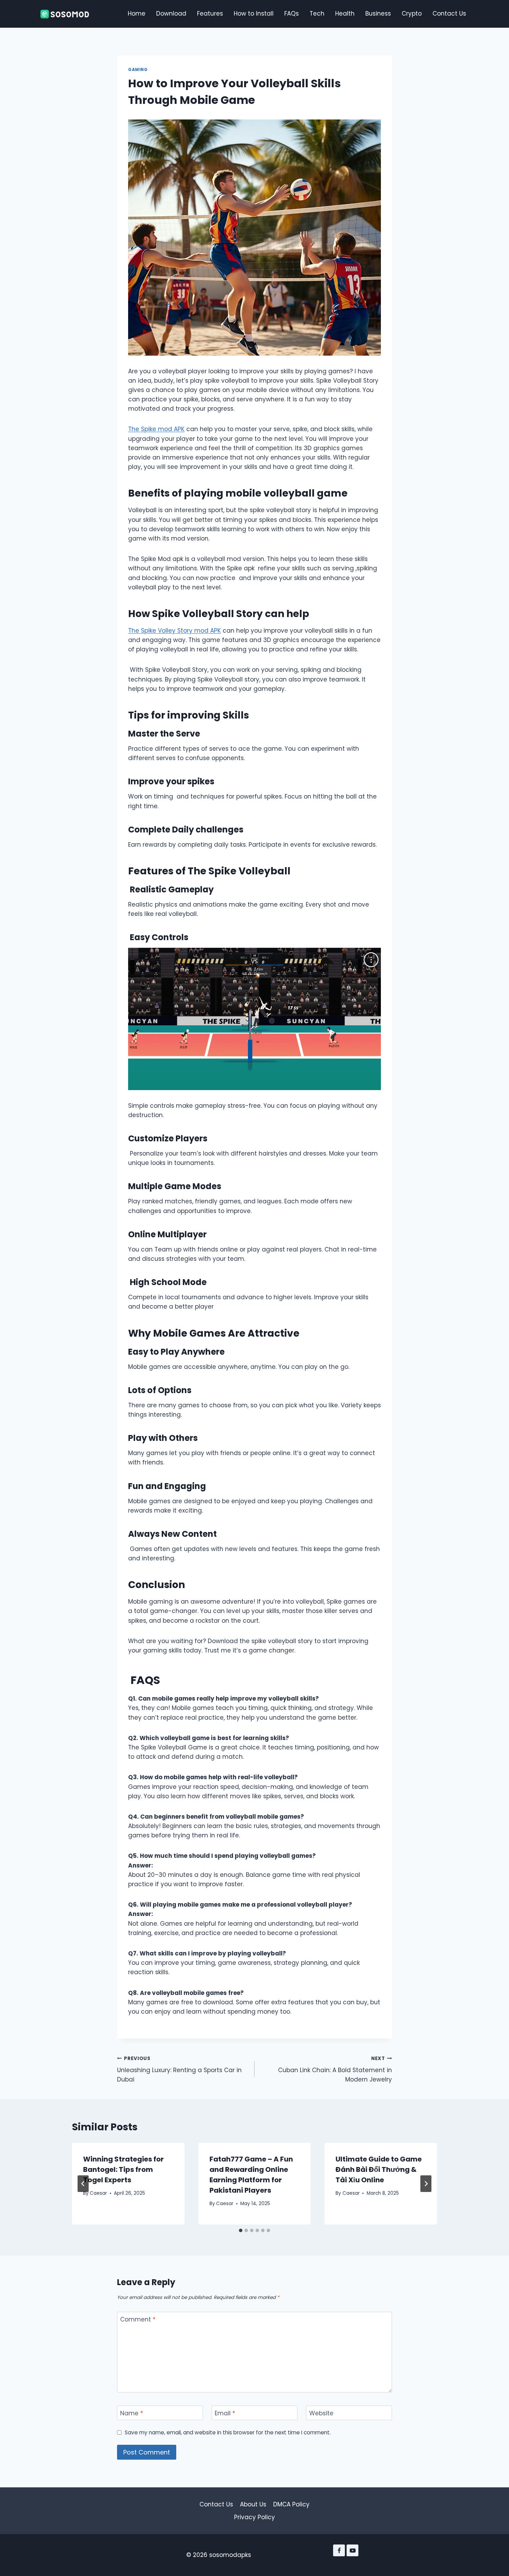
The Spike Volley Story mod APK (175, 631)
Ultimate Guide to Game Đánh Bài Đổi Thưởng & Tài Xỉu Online (379, 2169)
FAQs (292, 14)
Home (137, 14)
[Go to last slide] (83, 2184)
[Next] (426, 2184)
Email (225, 2413)
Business (378, 14)
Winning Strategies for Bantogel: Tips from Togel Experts (123, 2169)
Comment (138, 2320)
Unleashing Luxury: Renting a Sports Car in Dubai (179, 2070)
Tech (317, 14)
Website (321, 2413)
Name (132, 2413)
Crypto (412, 14)
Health (345, 14)
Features (210, 14)
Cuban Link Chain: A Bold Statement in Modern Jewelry (335, 2070)
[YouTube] (352, 2550)
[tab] (241, 2230)
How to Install (254, 14)
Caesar (98, 2193)
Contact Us (449, 14)
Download (171, 14)
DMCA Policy (291, 2504)
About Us (253, 2504)
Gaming (138, 70)
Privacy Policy (254, 2517)
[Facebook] (339, 2550)
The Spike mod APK (156, 429)
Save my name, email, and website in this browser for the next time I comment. (228, 2433)
